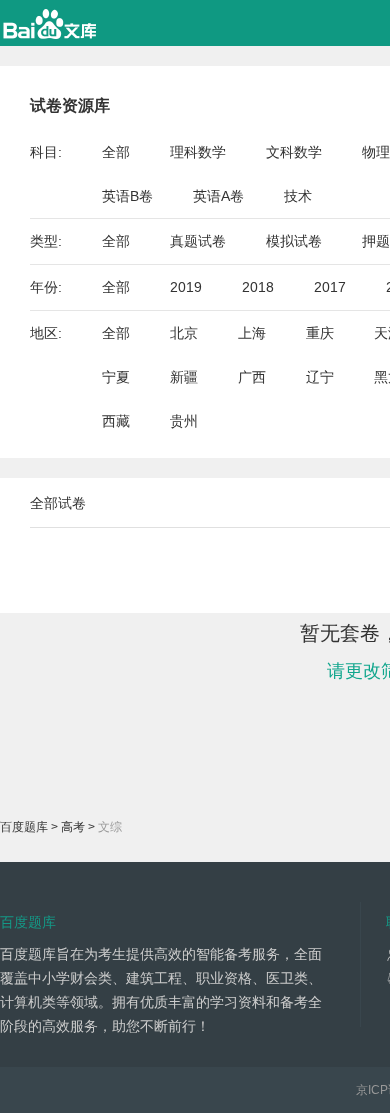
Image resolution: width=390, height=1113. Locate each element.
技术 (298, 196)
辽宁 (320, 377)
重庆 (320, 333)
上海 (252, 333)
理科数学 (198, 152)
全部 (116, 152)
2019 (186, 287)
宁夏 (116, 377)
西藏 (116, 421)
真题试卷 (198, 241)
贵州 (184, 421)
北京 (184, 333)
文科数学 (294, 152)
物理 (376, 152)
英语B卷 (127, 196)
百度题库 (24, 827)
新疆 (184, 377)
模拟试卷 (294, 241)
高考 (73, 827)
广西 (252, 377)
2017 (330, 287)
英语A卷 (218, 196)
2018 (258, 287)
